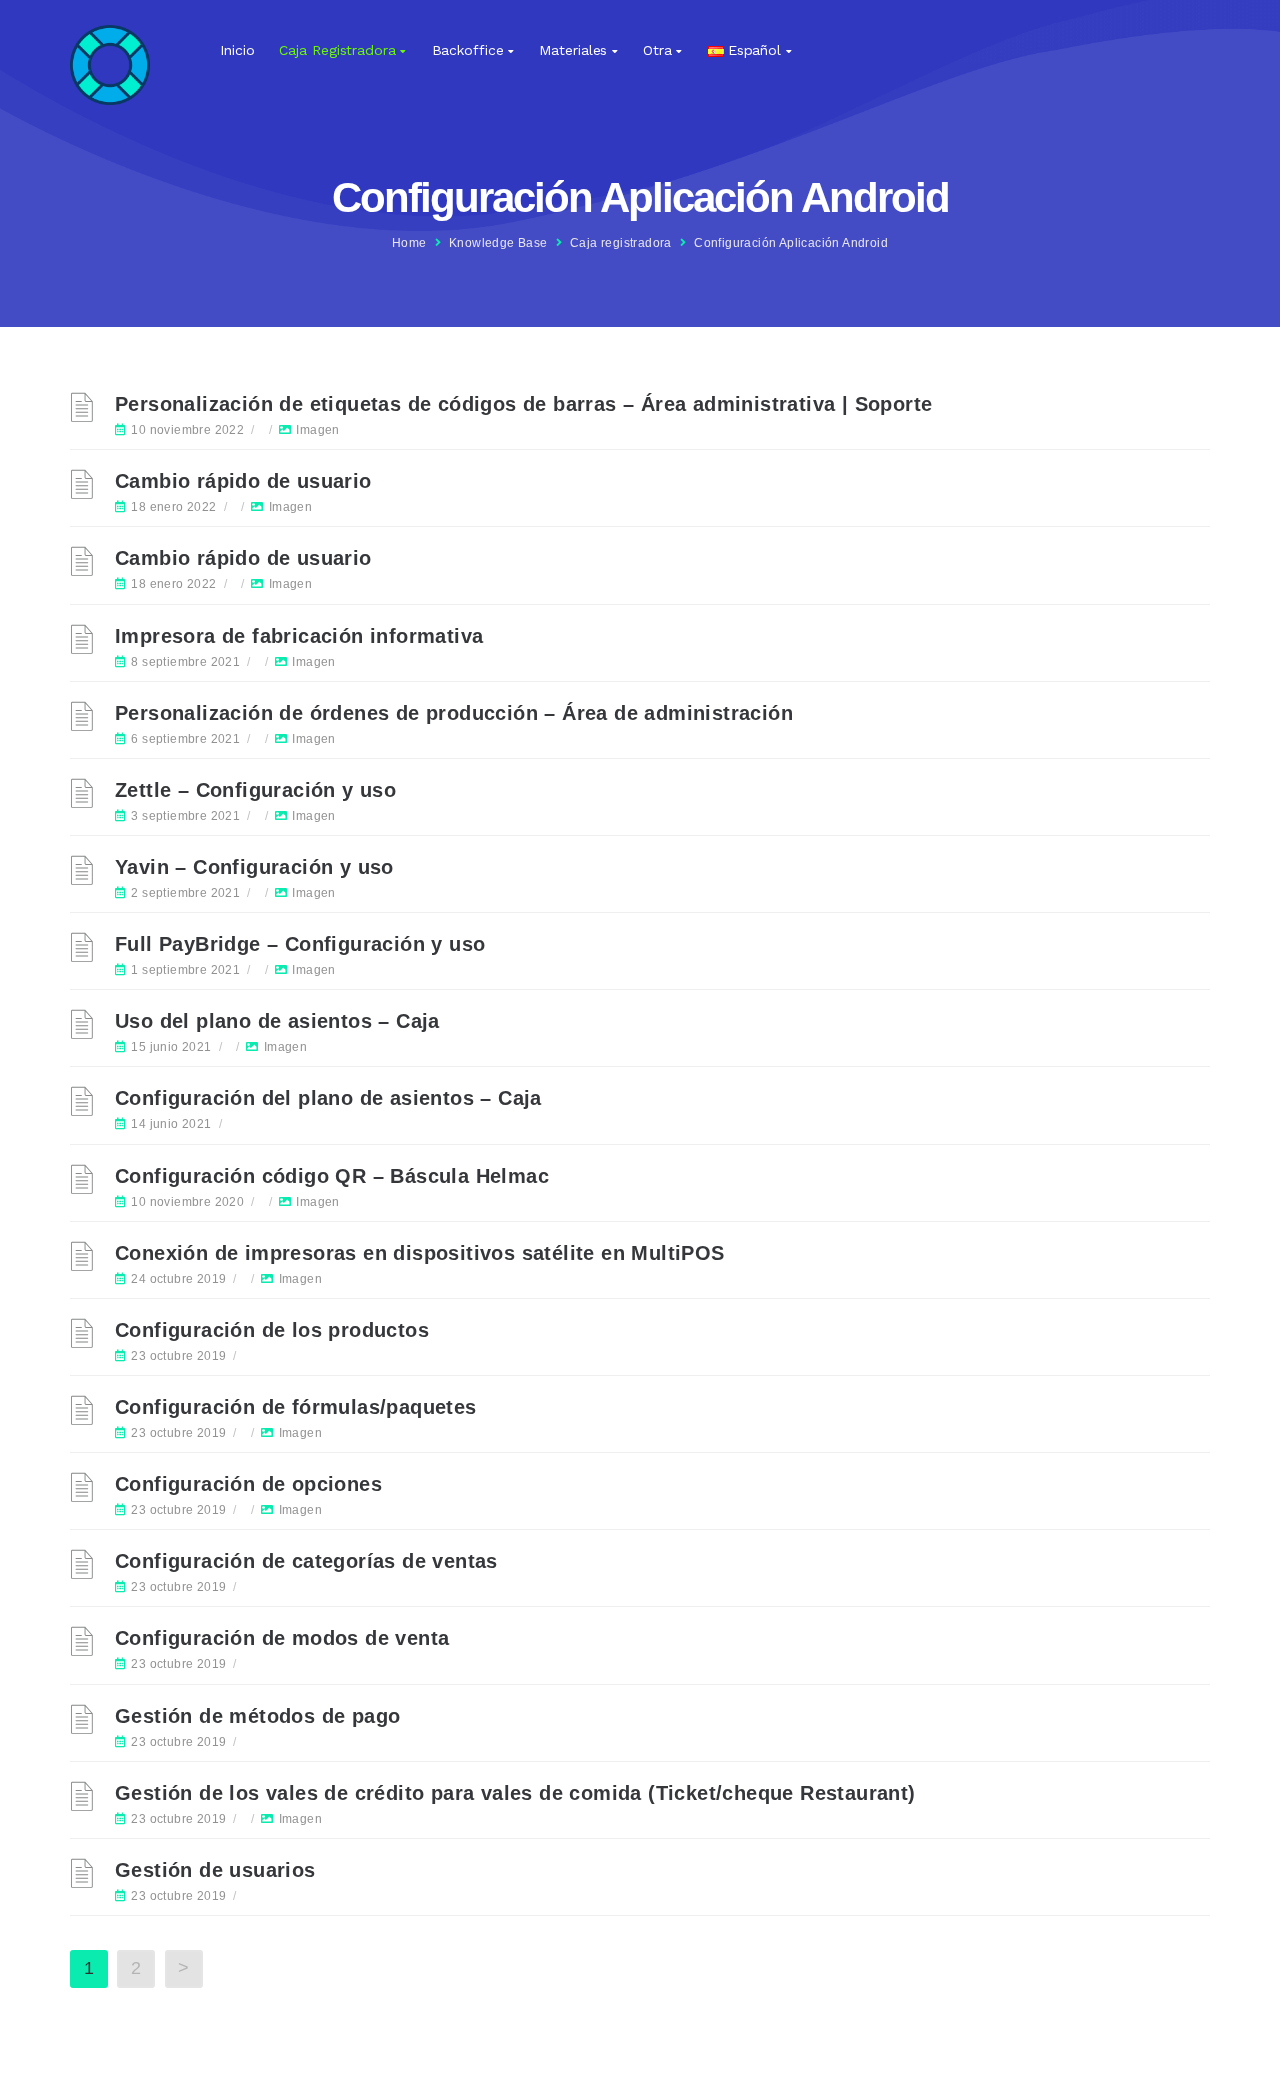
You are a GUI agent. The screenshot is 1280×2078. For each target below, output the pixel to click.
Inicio (237, 50)
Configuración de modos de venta (282, 1638)
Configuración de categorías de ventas (306, 1561)
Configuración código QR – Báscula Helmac (332, 1176)
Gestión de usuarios (215, 1870)
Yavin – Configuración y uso (254, 867)
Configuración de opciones (248, 1484)
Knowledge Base (498, 243)
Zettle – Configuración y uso (255, 790)
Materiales (573, 50)
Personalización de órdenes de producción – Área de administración (454, 713)
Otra (657, 50)
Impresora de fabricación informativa (299, 636)
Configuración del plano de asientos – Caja (328, 1098)
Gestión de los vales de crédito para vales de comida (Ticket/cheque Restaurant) (515, 1793)
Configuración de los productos (272, 1330)
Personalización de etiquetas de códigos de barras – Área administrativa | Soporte (523, 404)
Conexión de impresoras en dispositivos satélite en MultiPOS (420, 1253)
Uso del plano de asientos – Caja (277, 1021)
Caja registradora (337, 50)
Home (409, 243)
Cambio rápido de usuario (243, 481)
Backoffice (468, 50)
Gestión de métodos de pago (257, 1716)
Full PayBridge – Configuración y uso (300, 944)
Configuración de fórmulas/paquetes (296, 1407)
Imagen (317, 430)
